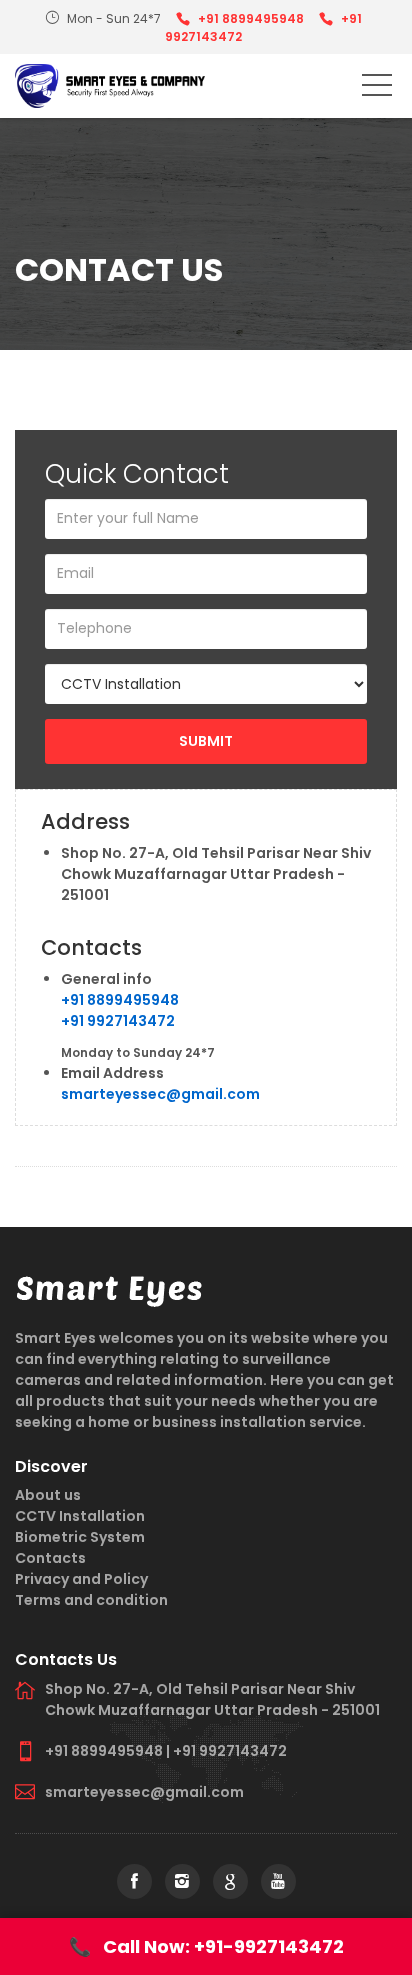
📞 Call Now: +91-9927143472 (206, 1946)
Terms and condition (91, 1600)
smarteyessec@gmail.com (160, 1094)
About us (48, 1495)
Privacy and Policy (81, 1579)
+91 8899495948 (251, 18)
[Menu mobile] (377, 89)
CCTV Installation (80, 1516)
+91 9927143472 (118, 1021)
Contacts (50, 1558)
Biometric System (80, 1537)
